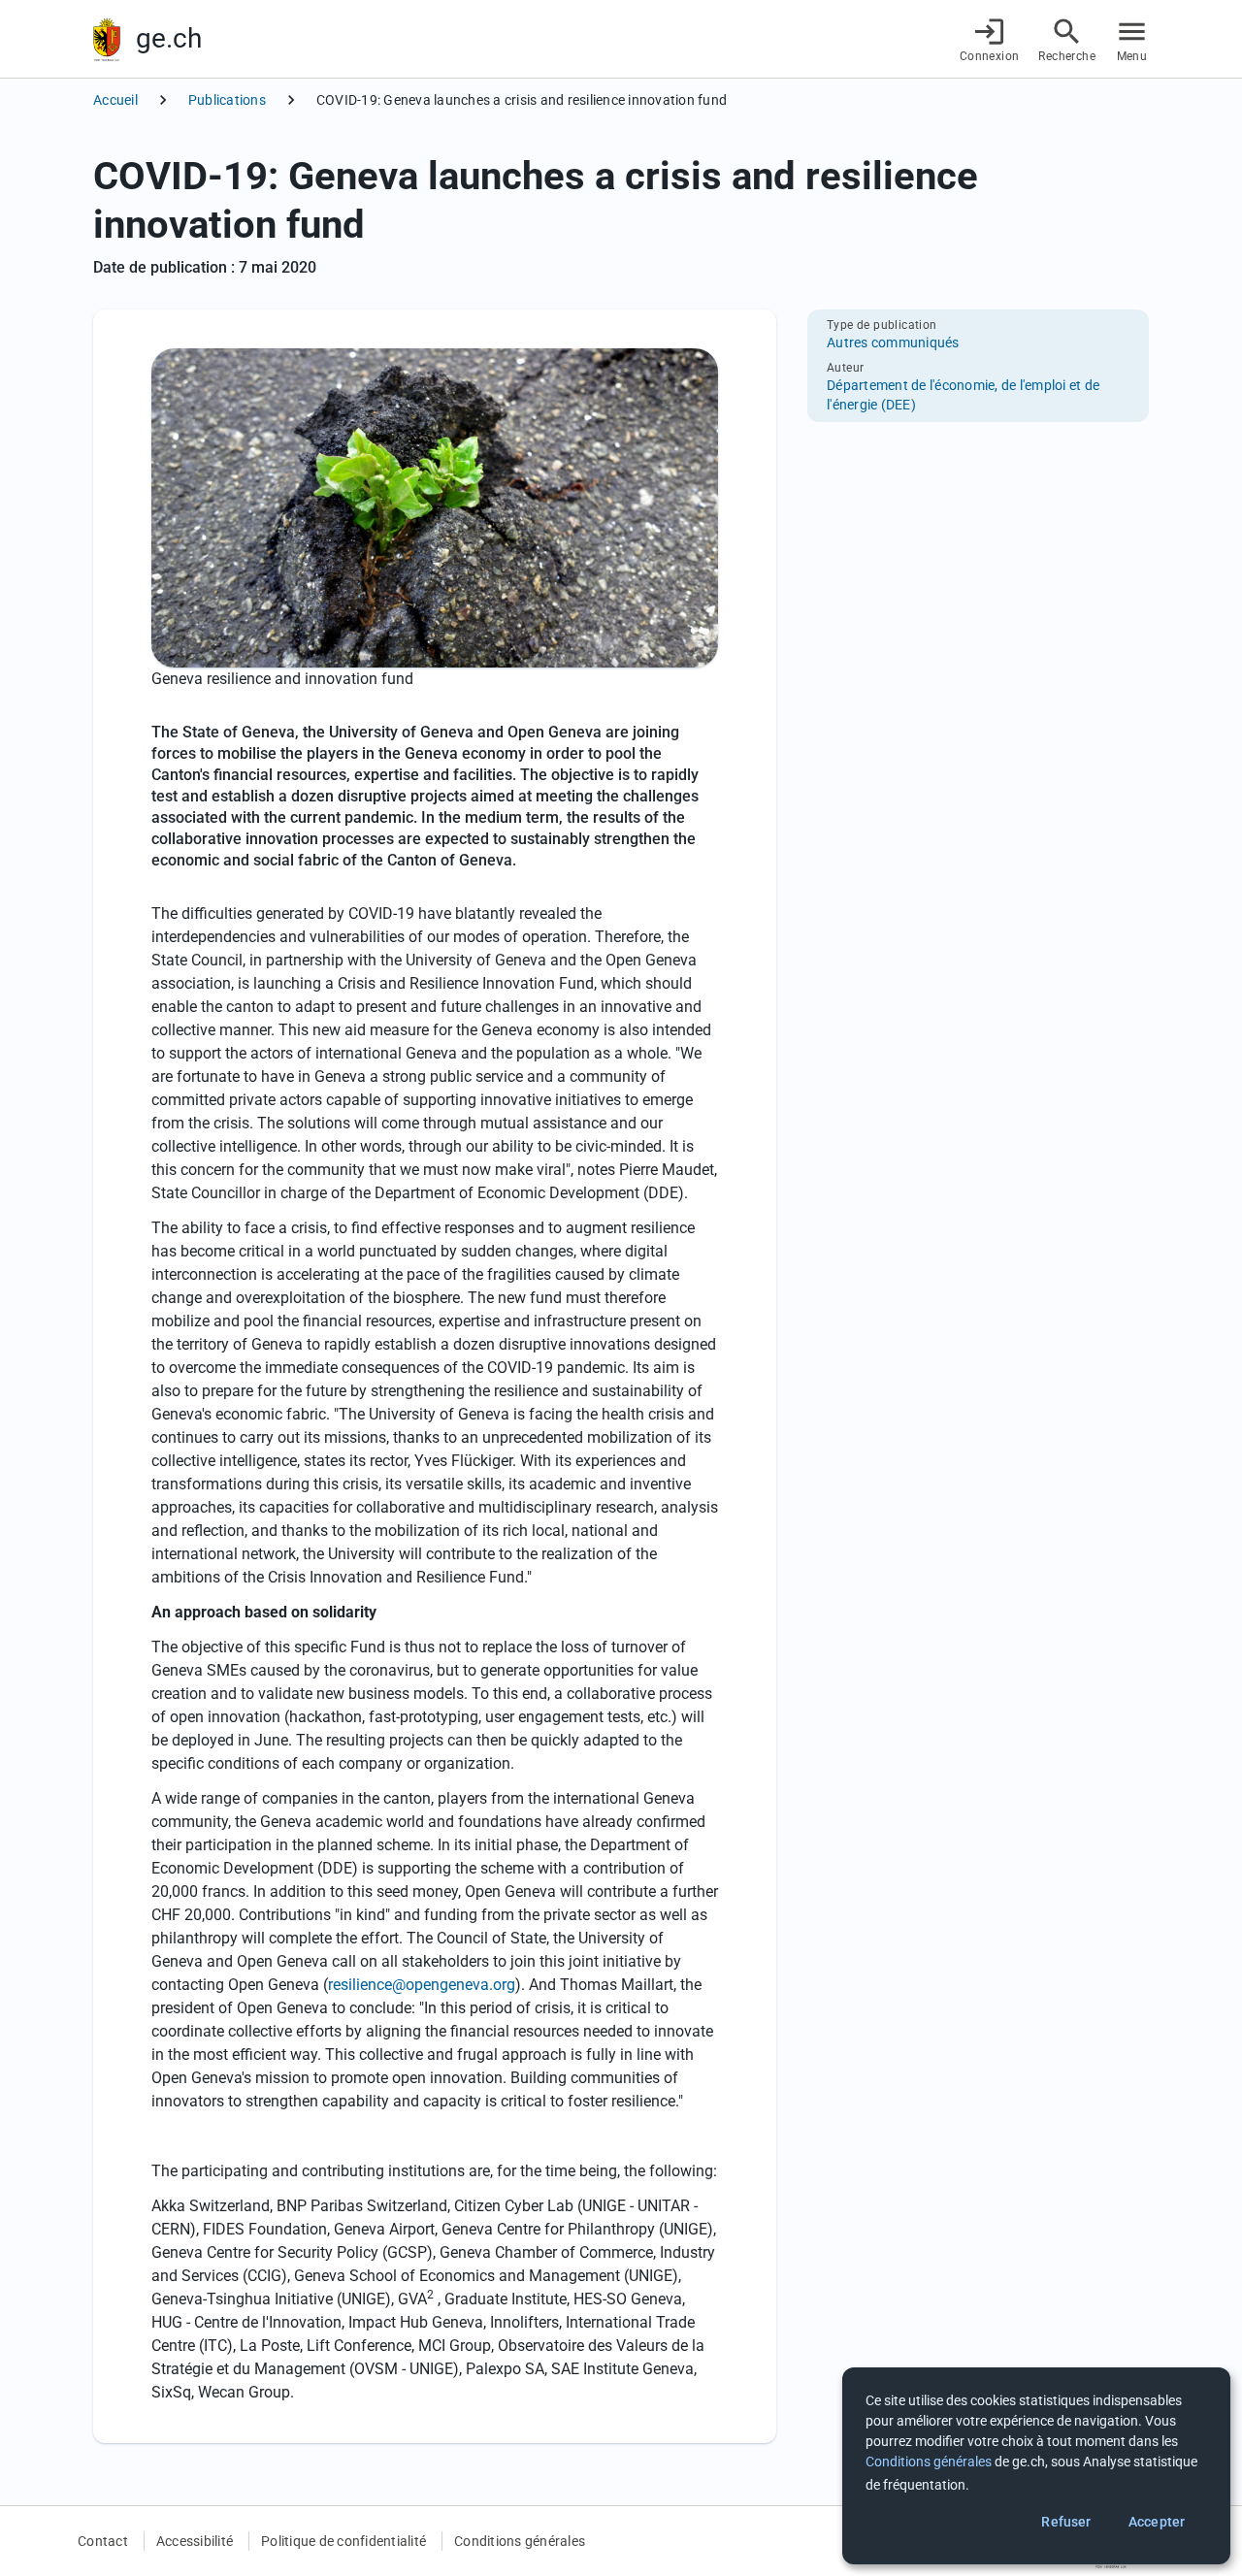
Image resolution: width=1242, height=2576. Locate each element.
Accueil (115, 100)
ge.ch (169, 38)
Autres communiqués (893, 342)
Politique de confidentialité (343, 2541)
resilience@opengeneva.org (422, 1985)
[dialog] (1036, 2466)
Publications (227, 100)
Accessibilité (195, 2541)
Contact (103, 2541)
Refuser (1066, 2522)
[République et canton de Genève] (107, 39)
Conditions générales (520, 2541)
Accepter (1157, 2522)
